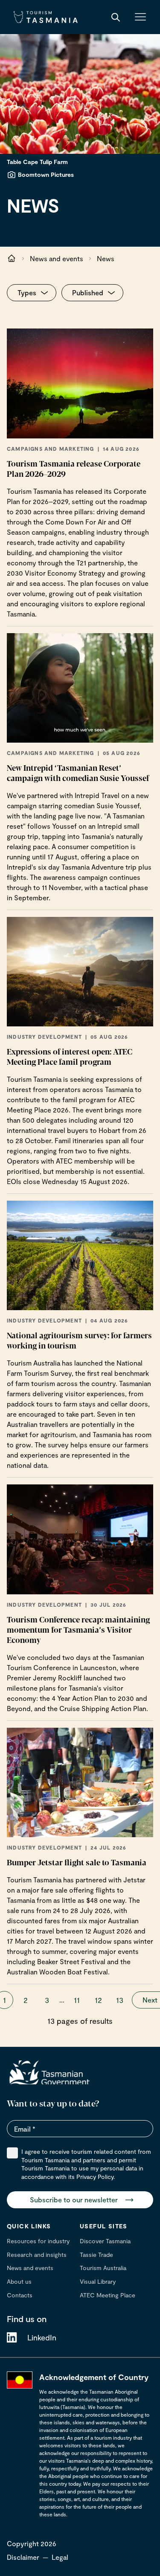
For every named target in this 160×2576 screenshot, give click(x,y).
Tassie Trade (96, 2255)
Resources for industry (38, 2241)
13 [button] (120, 2000)
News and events (57, 258)
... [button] (62, 2000)
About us (19, 2281)
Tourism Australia (103, 2268)
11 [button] (77, 2000)
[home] (49, 2072)
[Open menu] (140, 17)
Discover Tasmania (105, 2241)
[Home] (46, 17)
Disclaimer (23, 2557)
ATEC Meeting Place (108, 2295)
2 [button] (26, 2000)
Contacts (20, 2295)
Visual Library (98, 2281)
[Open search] (116, 17)
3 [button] (47, 2000)
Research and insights (37, 2255)
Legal (60, 2557)
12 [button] (98, 2000)
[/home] (12, 259)
